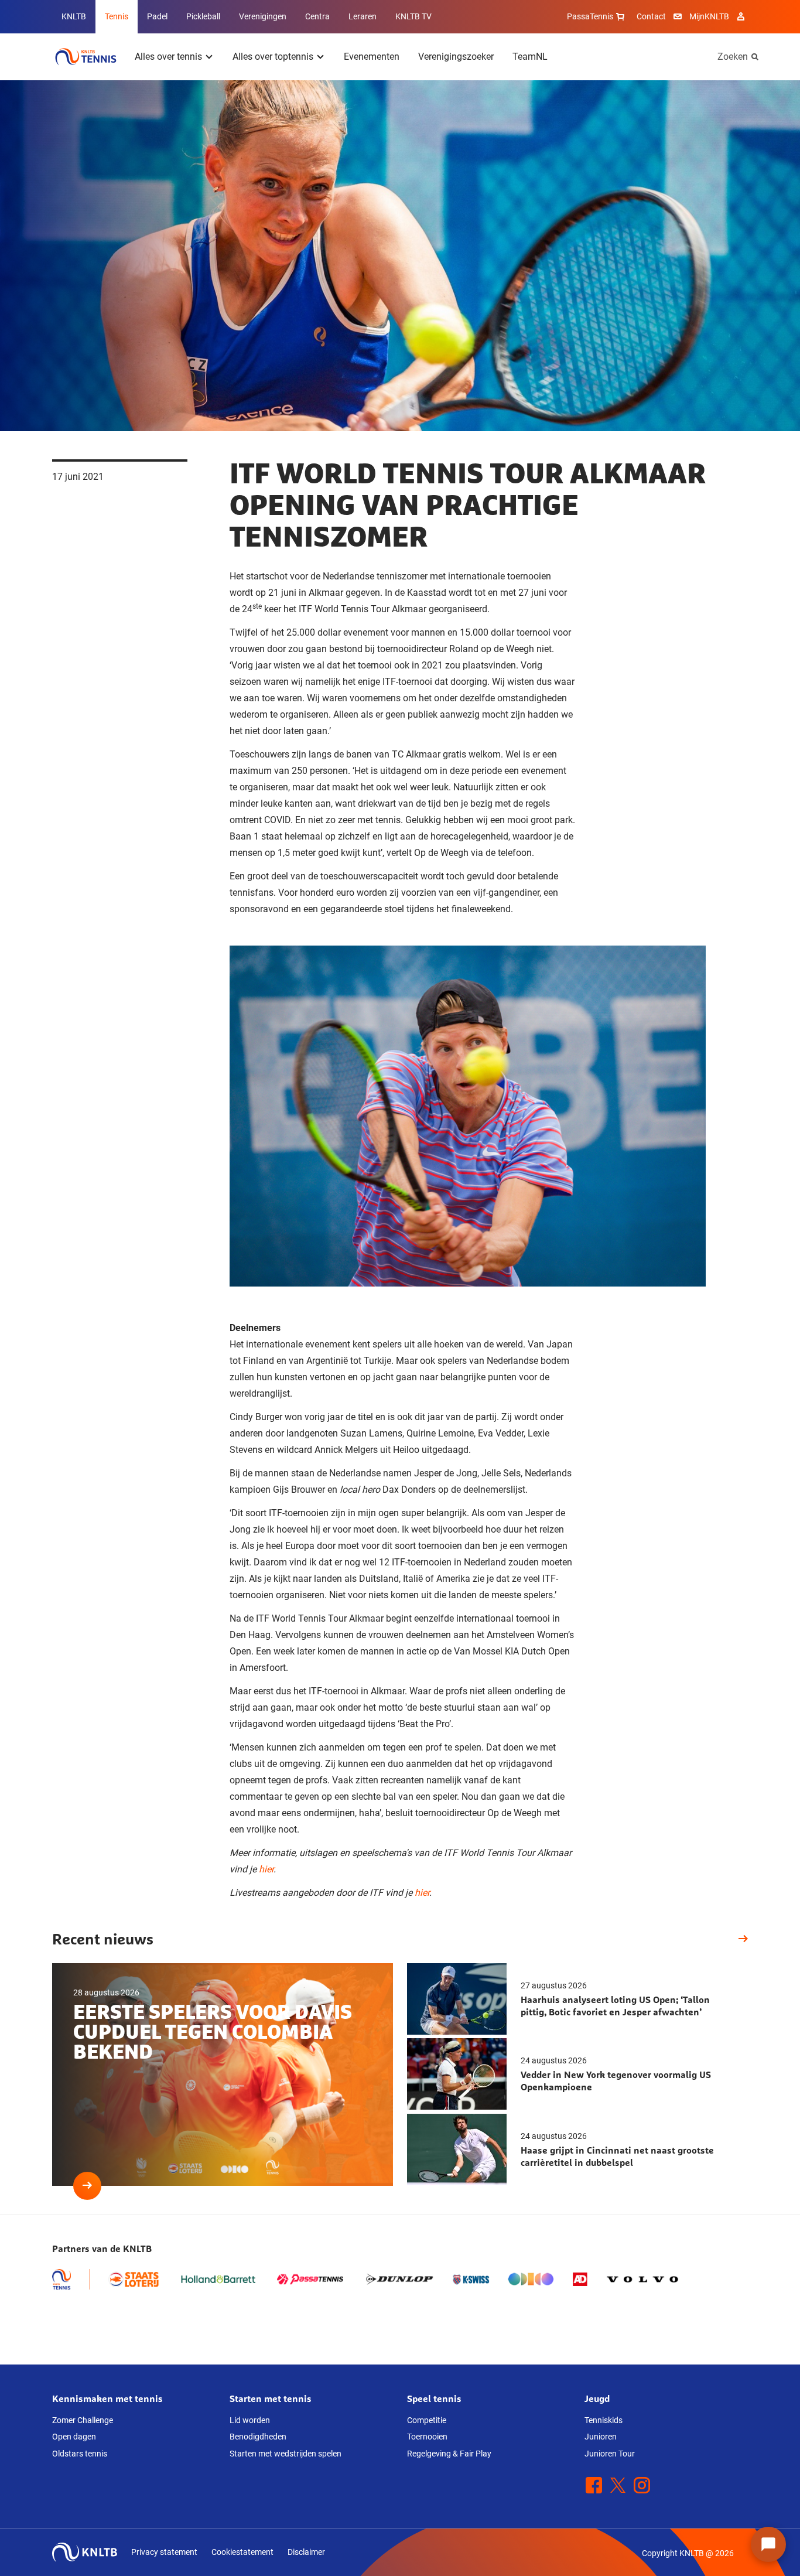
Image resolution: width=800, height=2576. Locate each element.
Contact (651, 16)
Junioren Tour (610, 2454)
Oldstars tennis (80, 2454)
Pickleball (203, 16)
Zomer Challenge (83, 2420)
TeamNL (530, 57)
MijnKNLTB (709, 16)
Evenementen (372, 57)
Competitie (427, 2420)
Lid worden (250, 2420)
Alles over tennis (168, 57)
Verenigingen (263, 16)
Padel (157, 16)
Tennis (117, 16)
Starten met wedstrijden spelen (286, 2454)
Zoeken (733, 57)
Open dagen (74, 2437)
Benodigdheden (258, 2437)
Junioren (601, 2437)
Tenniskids (604, 2420)
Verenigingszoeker (456, 57)
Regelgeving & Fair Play (449, 2454)
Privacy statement (164, 2552)
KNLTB (74, 16)
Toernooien (427, 2437)
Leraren (363, 16)
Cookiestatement (242, 2552)
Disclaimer (306, 2552)
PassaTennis (590, 16)
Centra (317, 16)
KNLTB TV (413, 16)
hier (266, 1869)
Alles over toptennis (273, 57)
